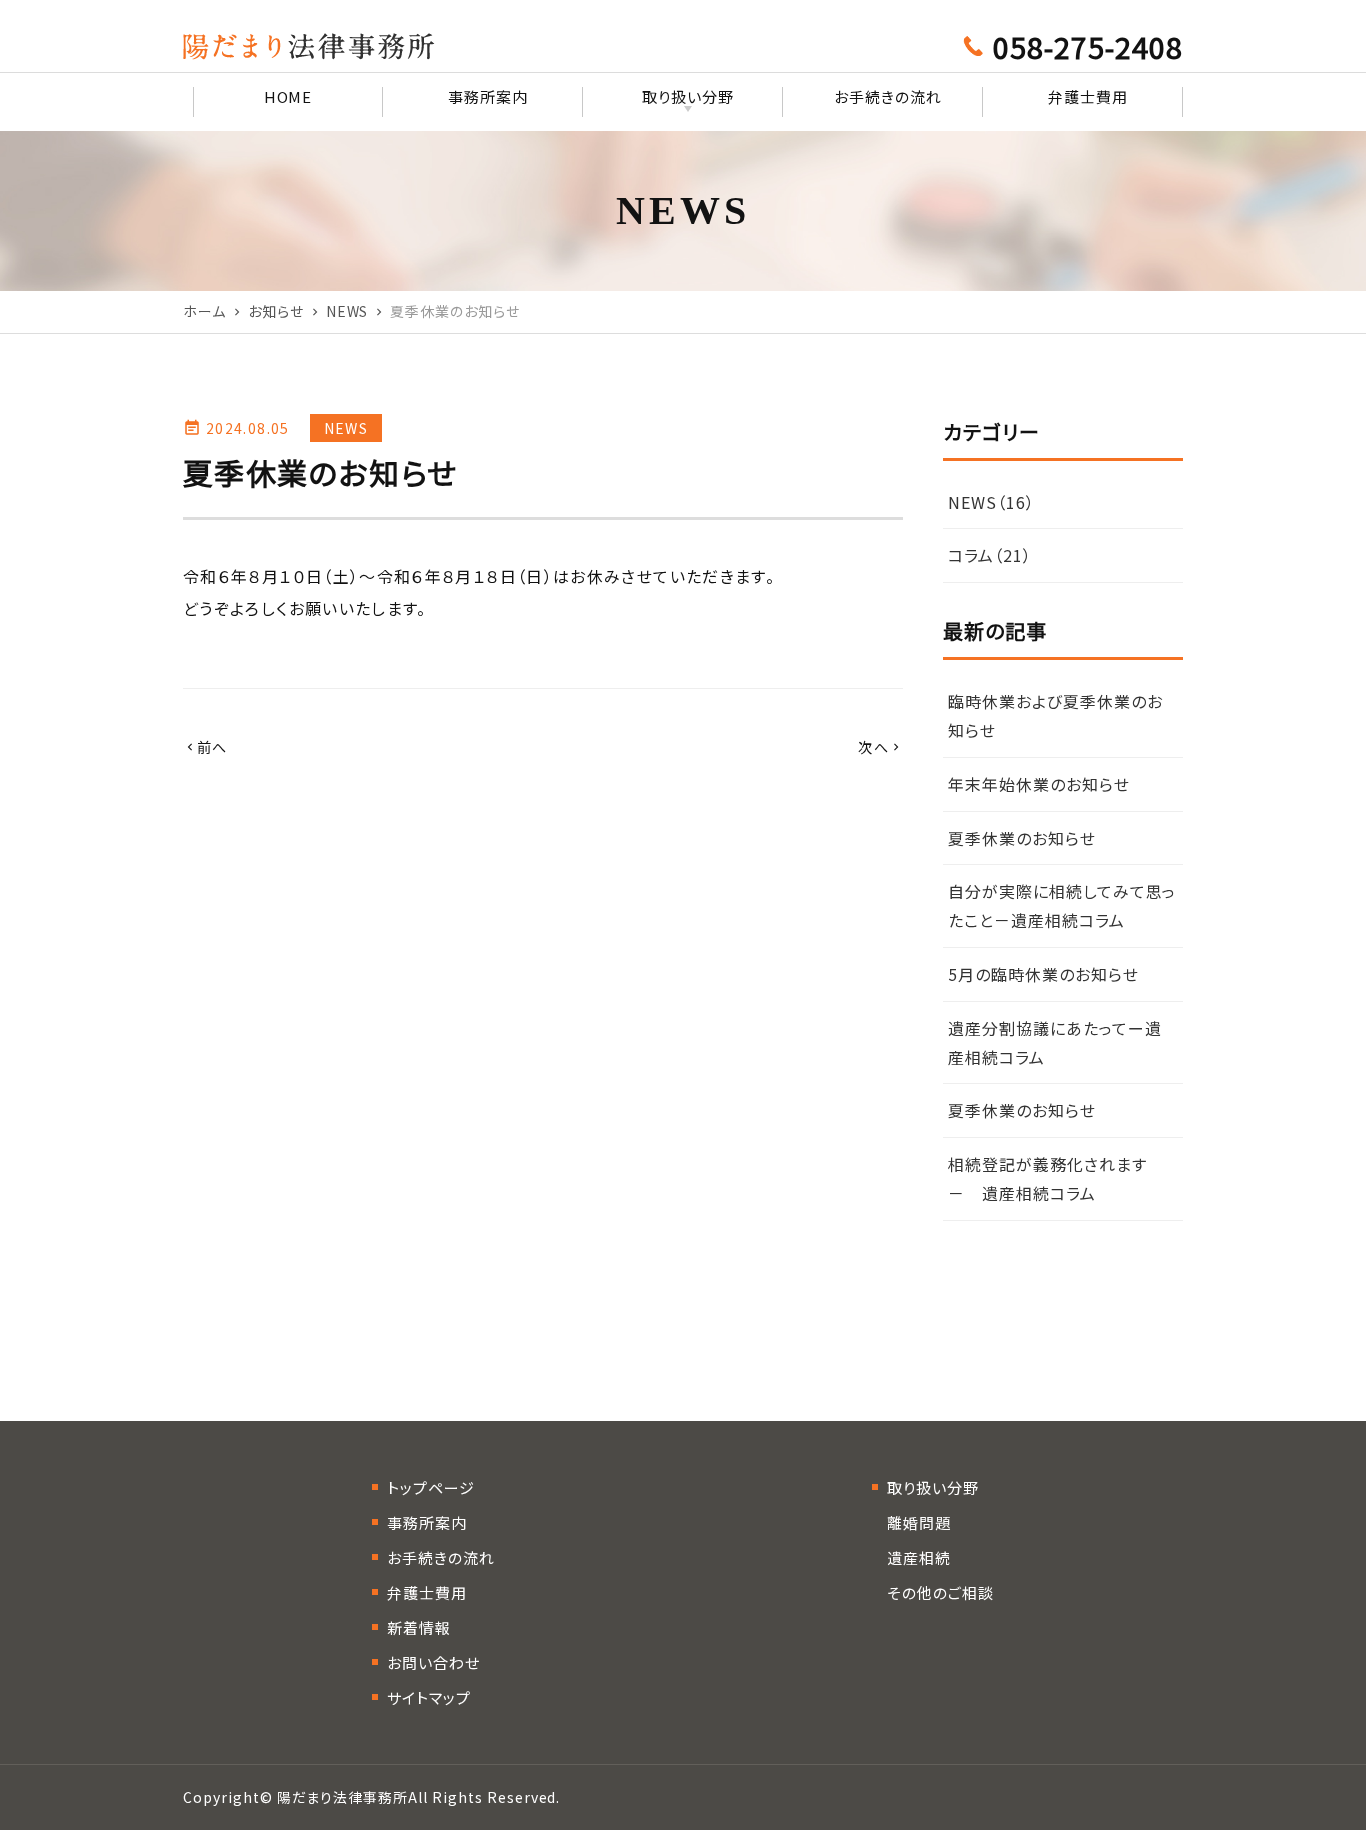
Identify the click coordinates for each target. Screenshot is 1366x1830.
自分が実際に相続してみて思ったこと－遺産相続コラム (1062, 905)
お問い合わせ (433, 1662)
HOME (288, 97)
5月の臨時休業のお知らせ (1043, 974)
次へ (880, 747)
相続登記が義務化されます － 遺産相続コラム (1056, 1178)
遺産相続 (919, 1557)
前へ (205, 747)
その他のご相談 (940, 1592)
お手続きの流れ (888, 97)
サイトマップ (429, 1697)
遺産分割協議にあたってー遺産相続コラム (1054, 1042)
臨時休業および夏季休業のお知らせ (1055, 715)
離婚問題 (919, 1522)
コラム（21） (990, 555)
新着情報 (419, 1627)
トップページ (431, 1487)
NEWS (346, 428)
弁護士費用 (1088, 97)
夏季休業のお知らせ (1022, 838)
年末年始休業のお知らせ (1039, 784)
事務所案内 (488, 97)
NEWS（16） (991, 502)
